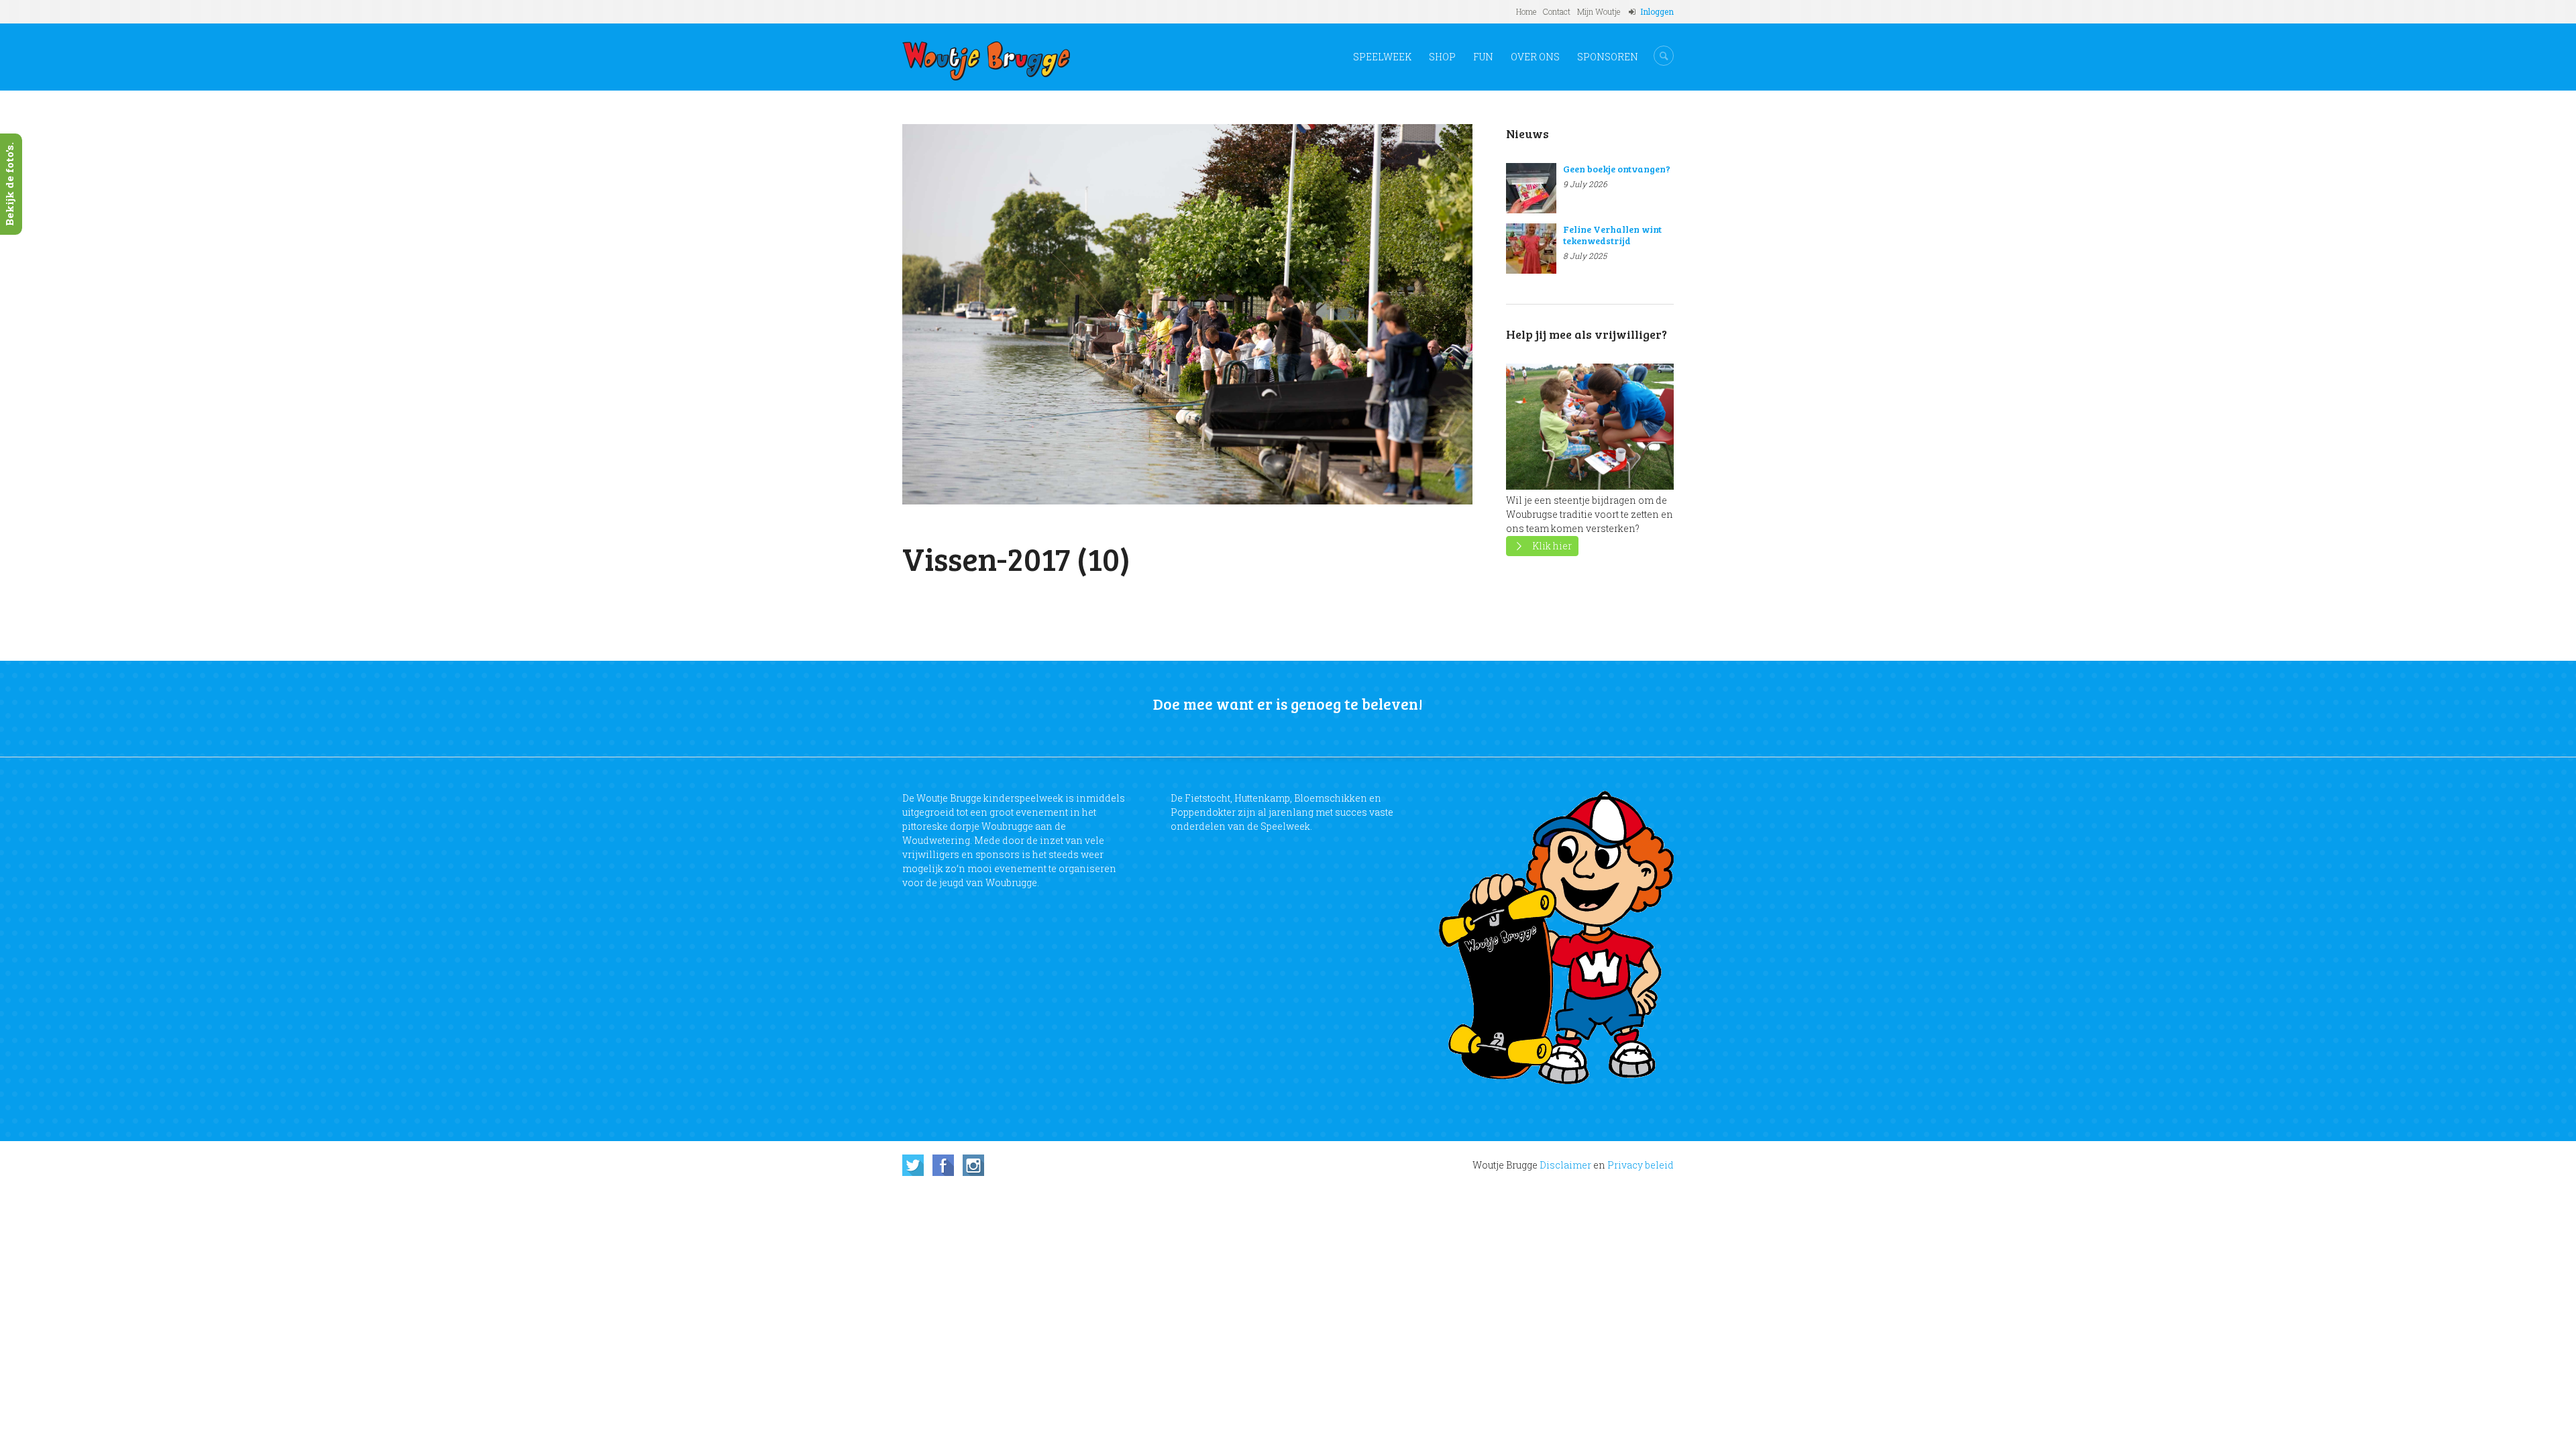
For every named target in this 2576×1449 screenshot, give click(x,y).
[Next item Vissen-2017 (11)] (1330, 314)
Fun (1483, 57)
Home (1526, 11)
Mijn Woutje (1599, 11)
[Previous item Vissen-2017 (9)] (1045, 314)
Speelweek (1382, 57)
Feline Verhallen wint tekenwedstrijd (1612, 235)
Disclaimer (1565, 1165)
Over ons (1535, 57)
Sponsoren (1608, 57)
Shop (1442, 57)
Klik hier (1552, 546)
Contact (1557, 11)
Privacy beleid (1641, 1165)
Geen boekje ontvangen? (1617, 169)
